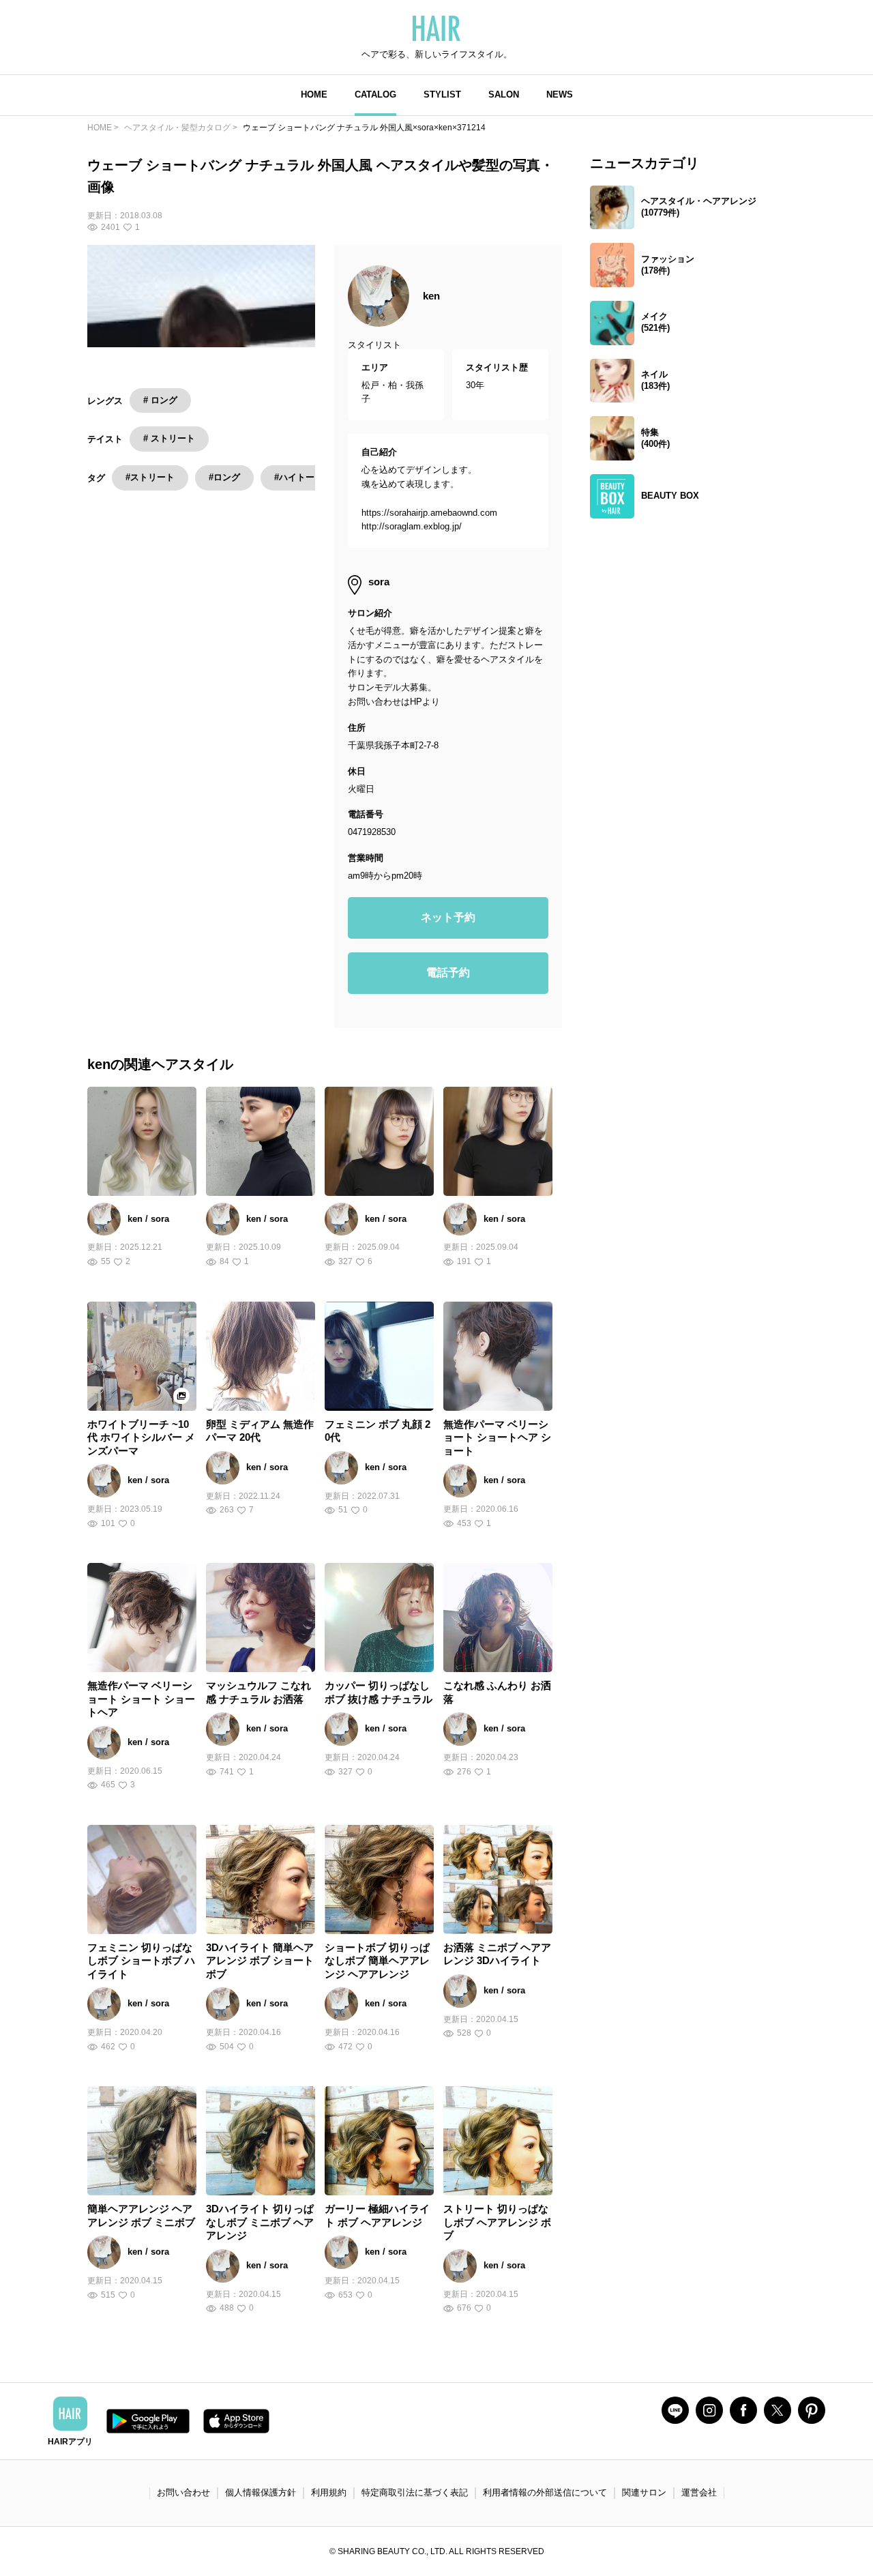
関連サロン (644, 2492)
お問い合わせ (183, 2492)
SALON (504, 94)
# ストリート (169, 438)
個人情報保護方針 (261, 2492)
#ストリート (150, 477)
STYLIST (442, 94)
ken (431, 296)
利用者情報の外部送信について (545, 2492)
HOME (314, 94)
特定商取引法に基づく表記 (415, 2492)
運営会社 (699, 2492)
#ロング (224, 477)
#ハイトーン (299, 477)
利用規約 (329, 2492)
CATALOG (375, 94)
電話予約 (448, 972)
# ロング (160, 400)
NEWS (560, 94)
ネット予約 (448, 917)
